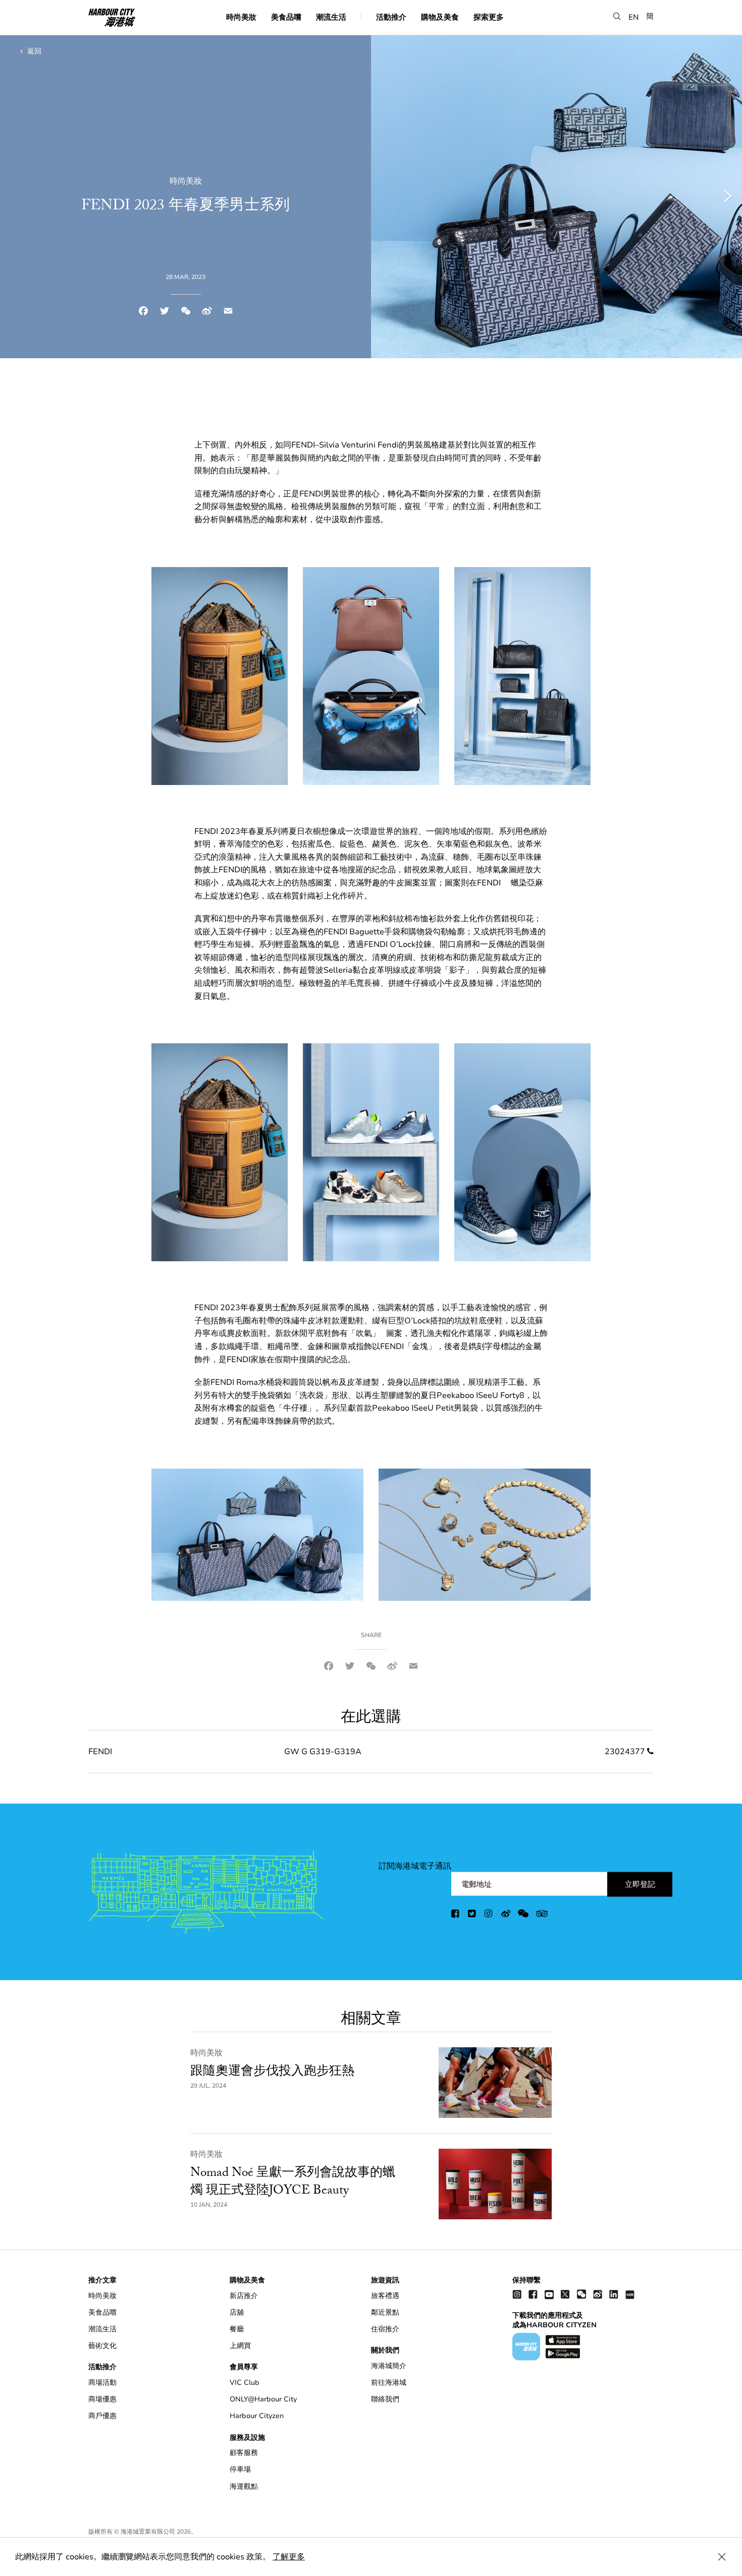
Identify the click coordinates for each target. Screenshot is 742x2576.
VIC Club (245, 2383)
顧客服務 (244, 2453)
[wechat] (523, 1915)
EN (634, 17)
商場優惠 (102, 2399)
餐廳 (237, 2329)
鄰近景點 (385, 2312)
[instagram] (489, 1915)
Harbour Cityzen (257, 2416)
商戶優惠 (102, 2416)
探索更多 (489, 17)
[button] (617, 16)
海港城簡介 (389, 2366)
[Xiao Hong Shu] (630, 2294)
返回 (33, 51)
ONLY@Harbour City (263, 2399)
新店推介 (244, 2296)
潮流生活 (331, 17)
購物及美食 (440, 17)
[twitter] (472, 1915)
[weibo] (506, 1915)
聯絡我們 (385, 2399)
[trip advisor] (542, 1915)
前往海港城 (389, 2383)
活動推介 (391, 17)
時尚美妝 (241, 17)
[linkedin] (614, 2294)
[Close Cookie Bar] (722, 2557)
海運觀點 (244, 2486)
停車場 (240, 2469)
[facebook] (456, 1915)
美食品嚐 (286, 17)
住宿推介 (385, 2329)
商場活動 (102, 2383)
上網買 (240, 2346)
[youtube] (549, 2294)
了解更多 (289, 2557)
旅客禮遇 (385, 2296)
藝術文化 (102, 2346)
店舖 (237, 2312)
